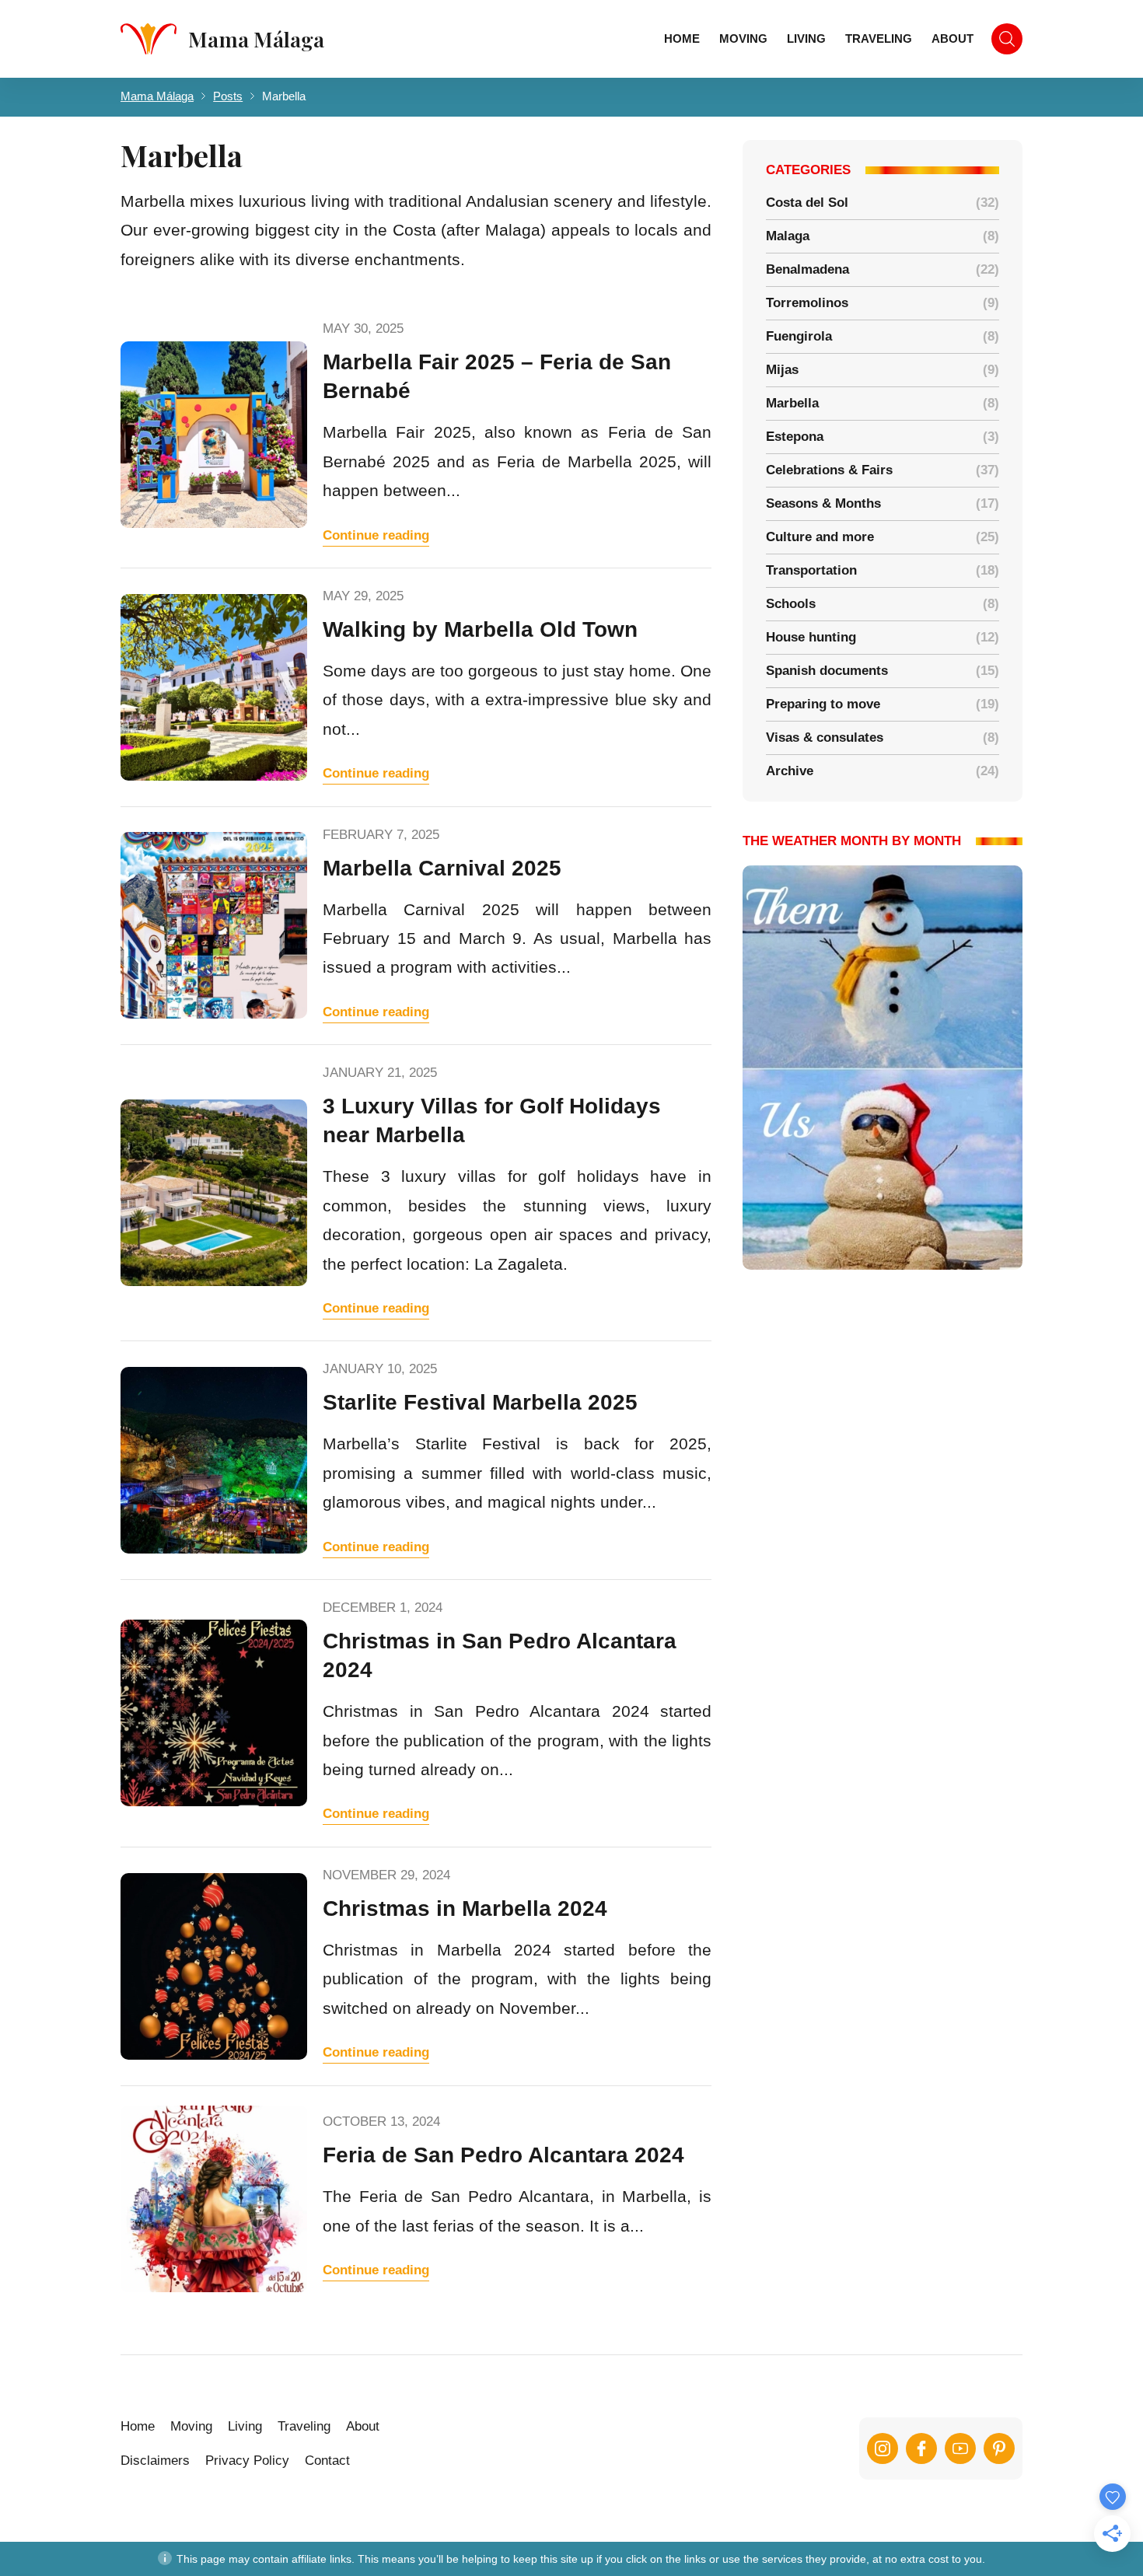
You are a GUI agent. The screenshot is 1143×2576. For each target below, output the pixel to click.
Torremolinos (807, 303)
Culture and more (820, 537)
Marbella (792, 403)
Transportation (811, 570)
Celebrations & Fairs (829, 470)
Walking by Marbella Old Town (480, 629)
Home (682, 38)
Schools (791, 604)
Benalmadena (807, 269)
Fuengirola (799, 336)
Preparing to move (823, 704)
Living (806, 38)
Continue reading (376, 535)
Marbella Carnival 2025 (442, 868)
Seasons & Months (823, 503)
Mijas (782, 370)
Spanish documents (827, 671)
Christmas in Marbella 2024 (465, 1908)
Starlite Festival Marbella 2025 (480, 1402)
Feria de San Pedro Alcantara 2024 (503, 2155)
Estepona (795, 437)
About (952, 38)
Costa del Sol (807, 203)
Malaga (788, 236)
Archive (790, 771)
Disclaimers (155, 2461)
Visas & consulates (825, 737)
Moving (743, 38)
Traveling (879, 38)
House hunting (811, 637)
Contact (327, 2461)
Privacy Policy (247, 2461)
